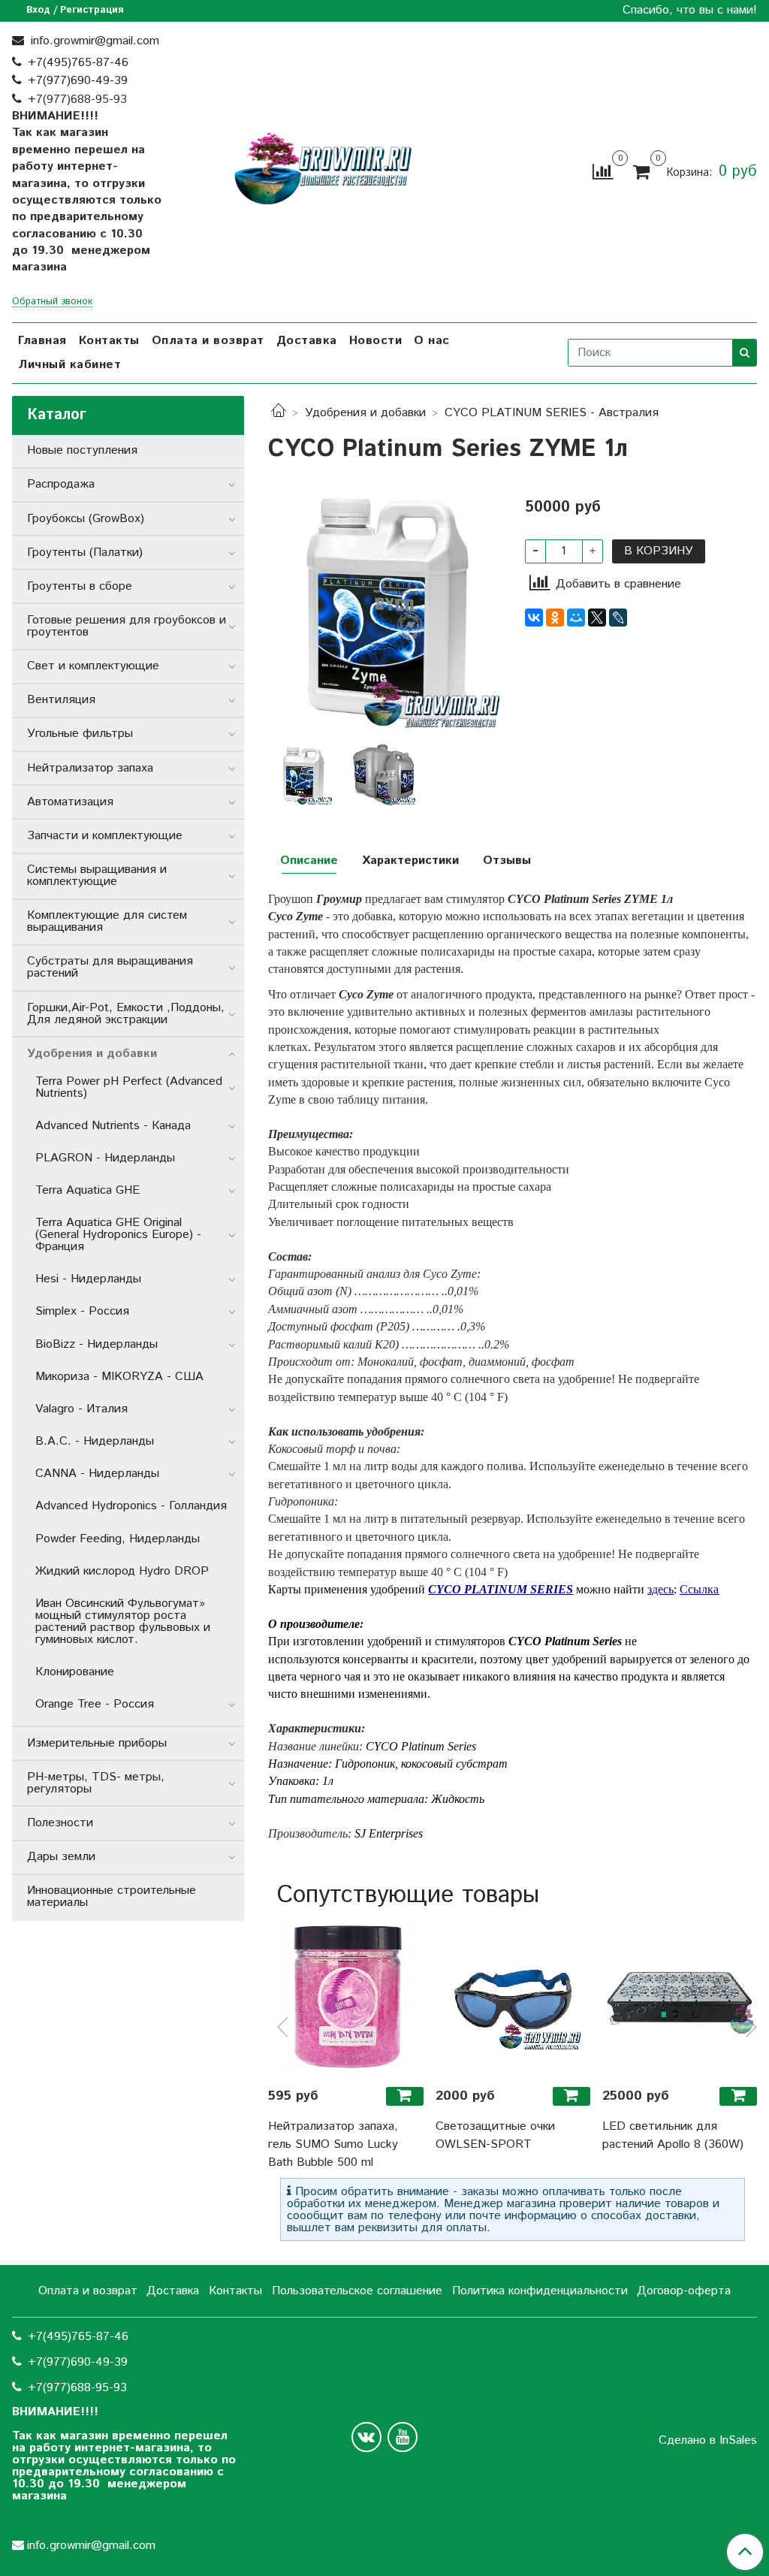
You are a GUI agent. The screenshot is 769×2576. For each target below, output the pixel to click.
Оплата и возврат (208, 341)
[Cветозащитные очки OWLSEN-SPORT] (513, 1997)
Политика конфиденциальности (540, 2291)
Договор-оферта (684, 2291)
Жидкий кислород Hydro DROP (122, 1571)
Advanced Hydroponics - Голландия (131, 1506)
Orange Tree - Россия (95, 1704)
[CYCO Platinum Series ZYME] (384, 775)
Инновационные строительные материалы (112, 1897)
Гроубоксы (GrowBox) (86, 519)
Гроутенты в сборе (80, 586)
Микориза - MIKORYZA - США (119, 1377)
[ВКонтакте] (534, 618)
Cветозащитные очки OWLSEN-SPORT (495, 2135)
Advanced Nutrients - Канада (113, 1126)
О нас (432, 341)
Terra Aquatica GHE (87, 1190)
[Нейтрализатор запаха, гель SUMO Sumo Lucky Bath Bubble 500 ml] (345, 1997)
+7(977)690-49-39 (78, 81)
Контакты (109, 341)
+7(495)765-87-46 (78, 63)
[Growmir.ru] (323, 169)
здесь (660, 1589)
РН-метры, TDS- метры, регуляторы (96, 1783)
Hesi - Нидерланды (88, 1279)
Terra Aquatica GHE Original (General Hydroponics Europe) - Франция (118, 1235)
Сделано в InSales (708, 2441)
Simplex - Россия (82, 1311)
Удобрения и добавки (365, 413)
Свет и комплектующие (93, 666)
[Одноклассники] (555, 618)
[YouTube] (403, 2437)
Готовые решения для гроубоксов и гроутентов (127, 626)
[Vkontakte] (366, 2437)
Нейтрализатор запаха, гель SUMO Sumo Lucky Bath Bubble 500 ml (333, 2144)
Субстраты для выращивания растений (110, 967)
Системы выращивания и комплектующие (97, 876)
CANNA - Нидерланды (97, 1474)
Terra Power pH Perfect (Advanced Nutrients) (129, 1087)
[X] (597, 618)
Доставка (307, 341)
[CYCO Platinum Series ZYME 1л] (384, 610)
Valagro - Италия (81, 1409)
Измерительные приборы (97, 1743)
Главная (42, 341)
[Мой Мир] (576, 618)
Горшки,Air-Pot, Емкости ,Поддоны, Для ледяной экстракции (126, 1014)
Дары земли (61, 1857)
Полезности (60, 1823)
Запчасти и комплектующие (105, 836)
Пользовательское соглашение (357, 2291)
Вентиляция (61, 700)
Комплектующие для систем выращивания (107, 921)
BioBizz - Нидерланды (97, 1344)
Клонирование (75, 1672)
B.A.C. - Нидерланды (95, 1441)
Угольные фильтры (80, 734)
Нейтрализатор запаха (90, 768)
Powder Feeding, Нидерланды (118, 1539)
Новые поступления (82, 450)
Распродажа (61, 484)
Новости (376, 341)
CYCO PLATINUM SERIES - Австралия (552, 413)
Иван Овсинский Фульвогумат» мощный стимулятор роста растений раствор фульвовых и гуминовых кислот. (123, 1622)
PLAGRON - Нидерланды (105, 1158)
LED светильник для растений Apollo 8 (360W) (673, 2135)
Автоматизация (70, 802)
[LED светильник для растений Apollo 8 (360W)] (680, 1997)
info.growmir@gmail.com (93, 41)
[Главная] (279, 413)
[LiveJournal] (618, 618)
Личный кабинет (69, 365)
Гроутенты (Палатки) (85, 553)
